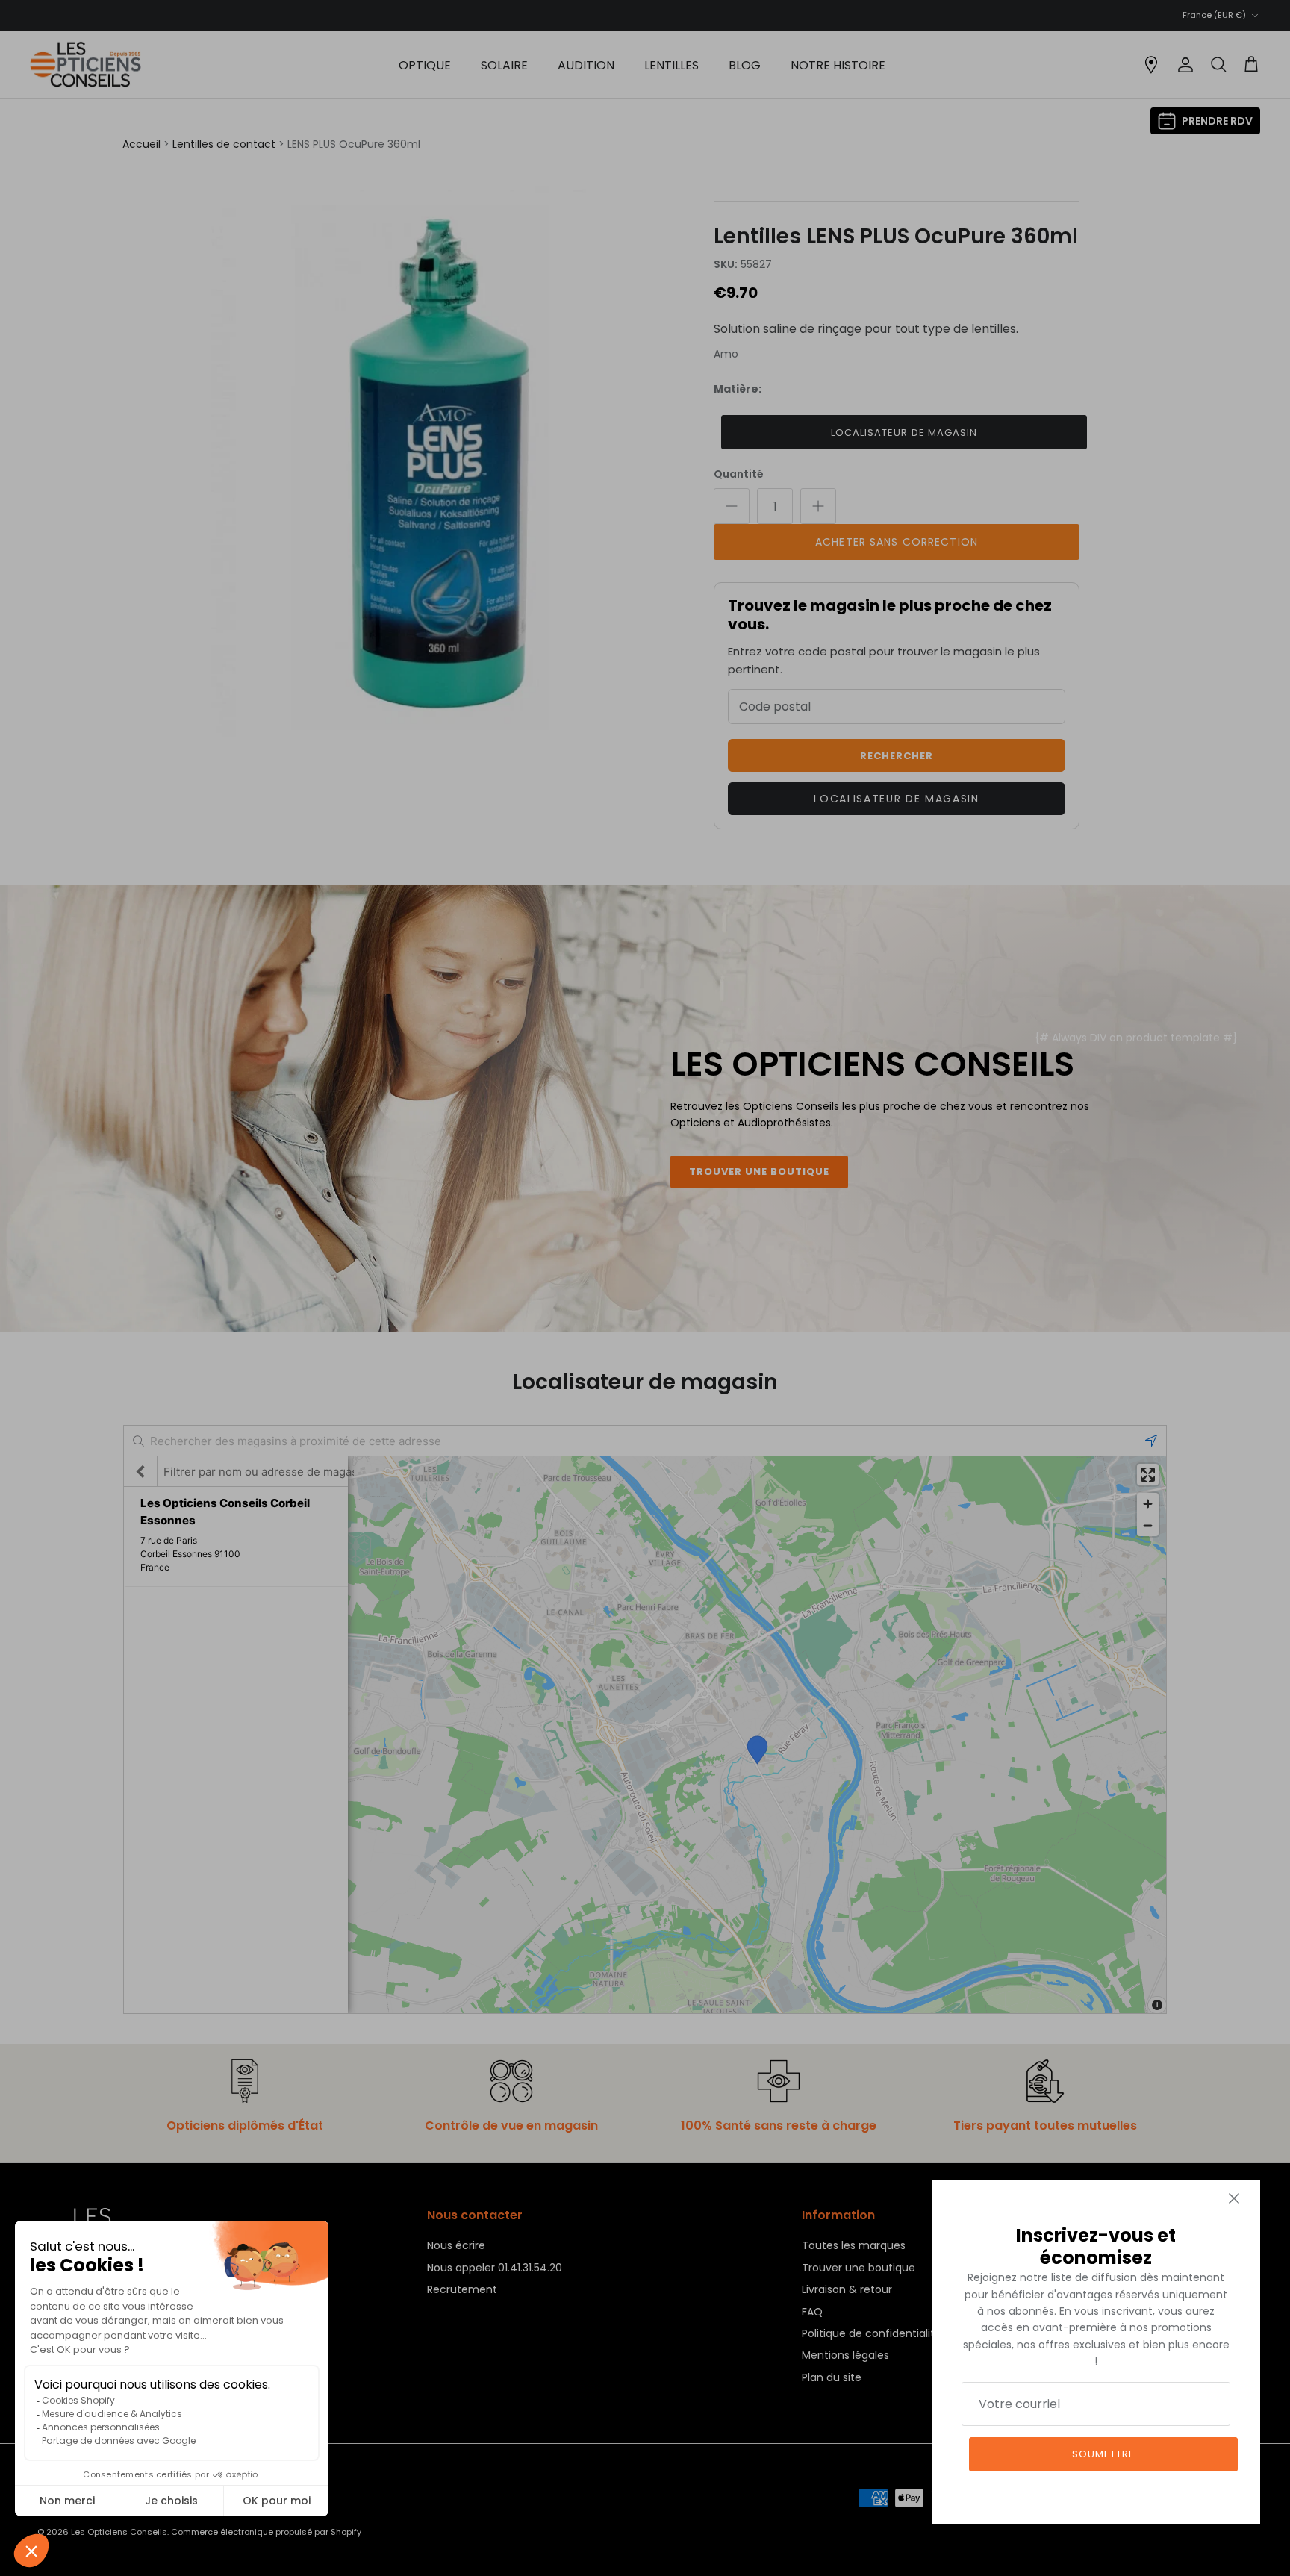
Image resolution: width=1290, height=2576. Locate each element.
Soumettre (1103, 2454)
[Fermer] (1234, 2198)
